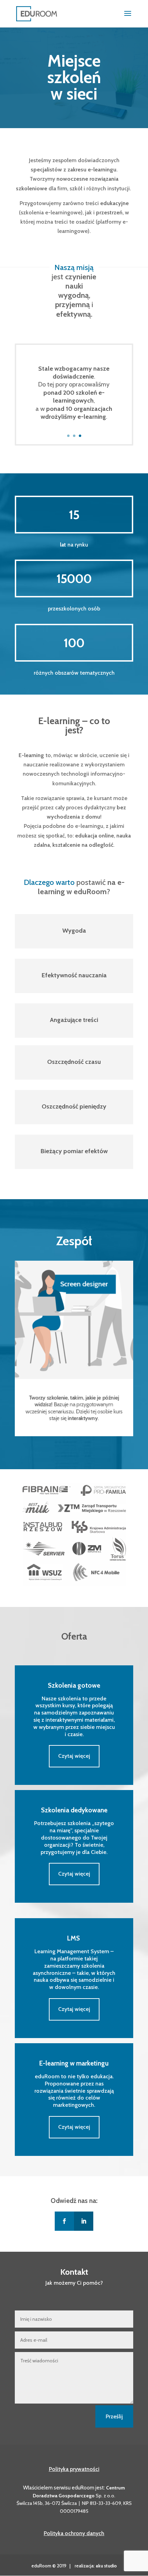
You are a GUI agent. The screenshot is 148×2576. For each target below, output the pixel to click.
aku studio (106, 2566)
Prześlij (114, 2416)
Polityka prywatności (74, 2469)
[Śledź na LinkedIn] (84, 2221)
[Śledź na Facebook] (64, 2221)
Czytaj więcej (74, 1756)
